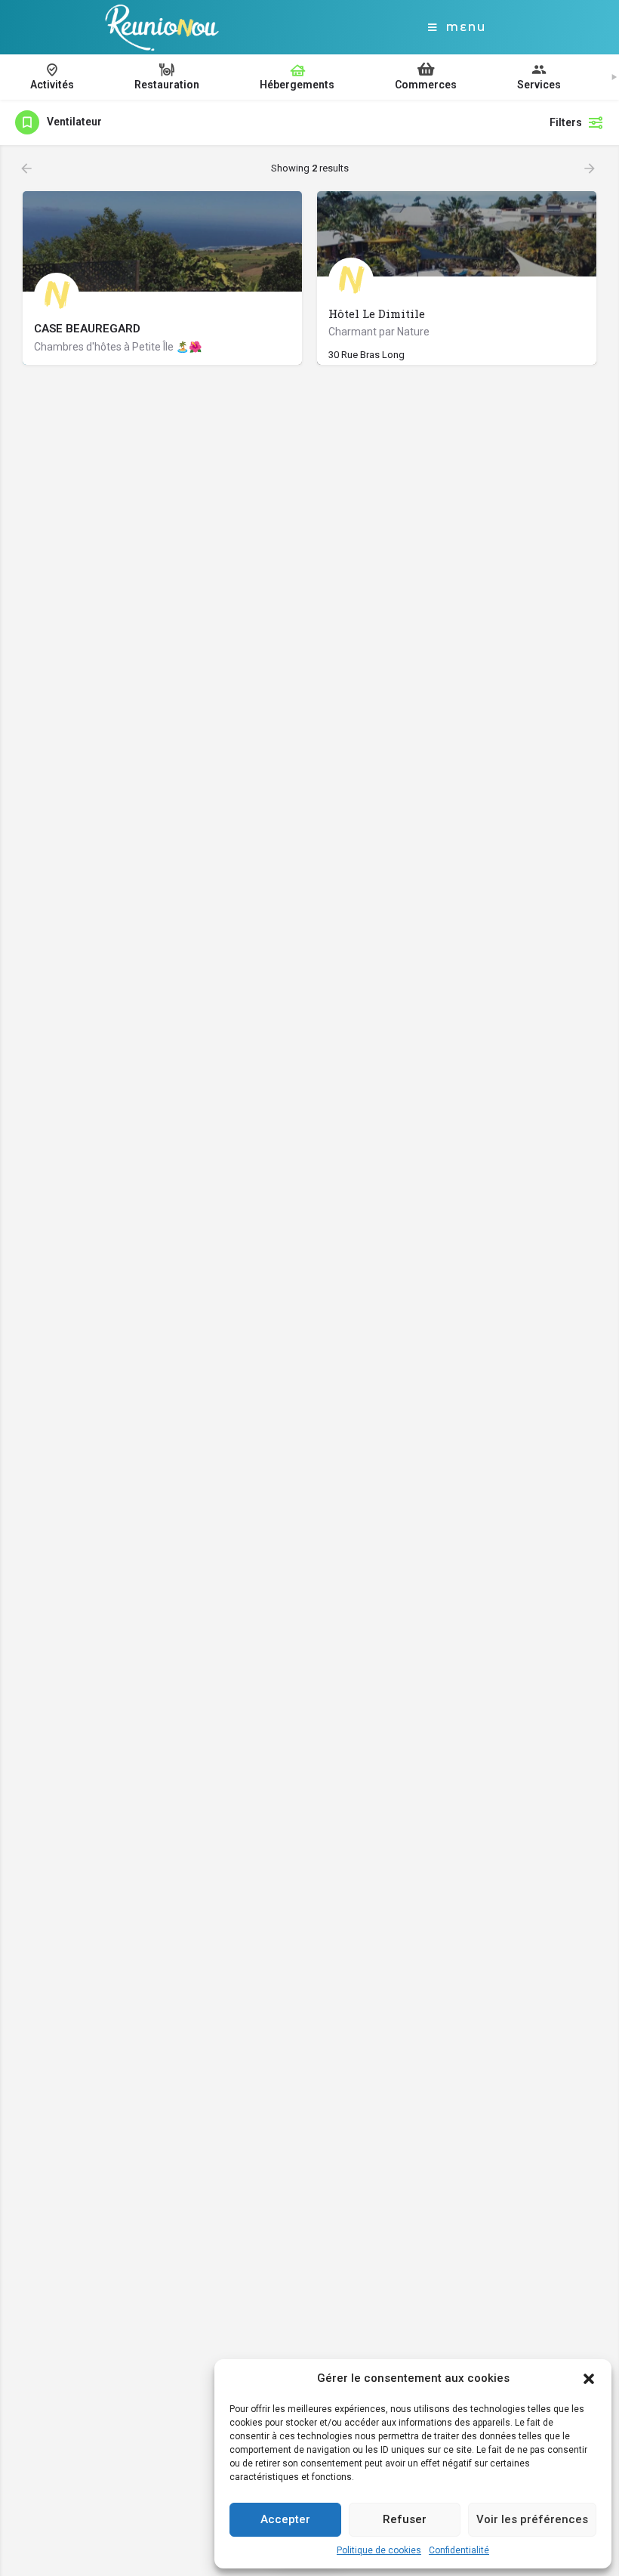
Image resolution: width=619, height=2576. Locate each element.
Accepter (285, 2519)
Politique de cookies (379, 2550)
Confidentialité (459, 2550)
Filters (566, 122)
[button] (589, 2379)
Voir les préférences (532, 2519)
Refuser (405, 2519)
